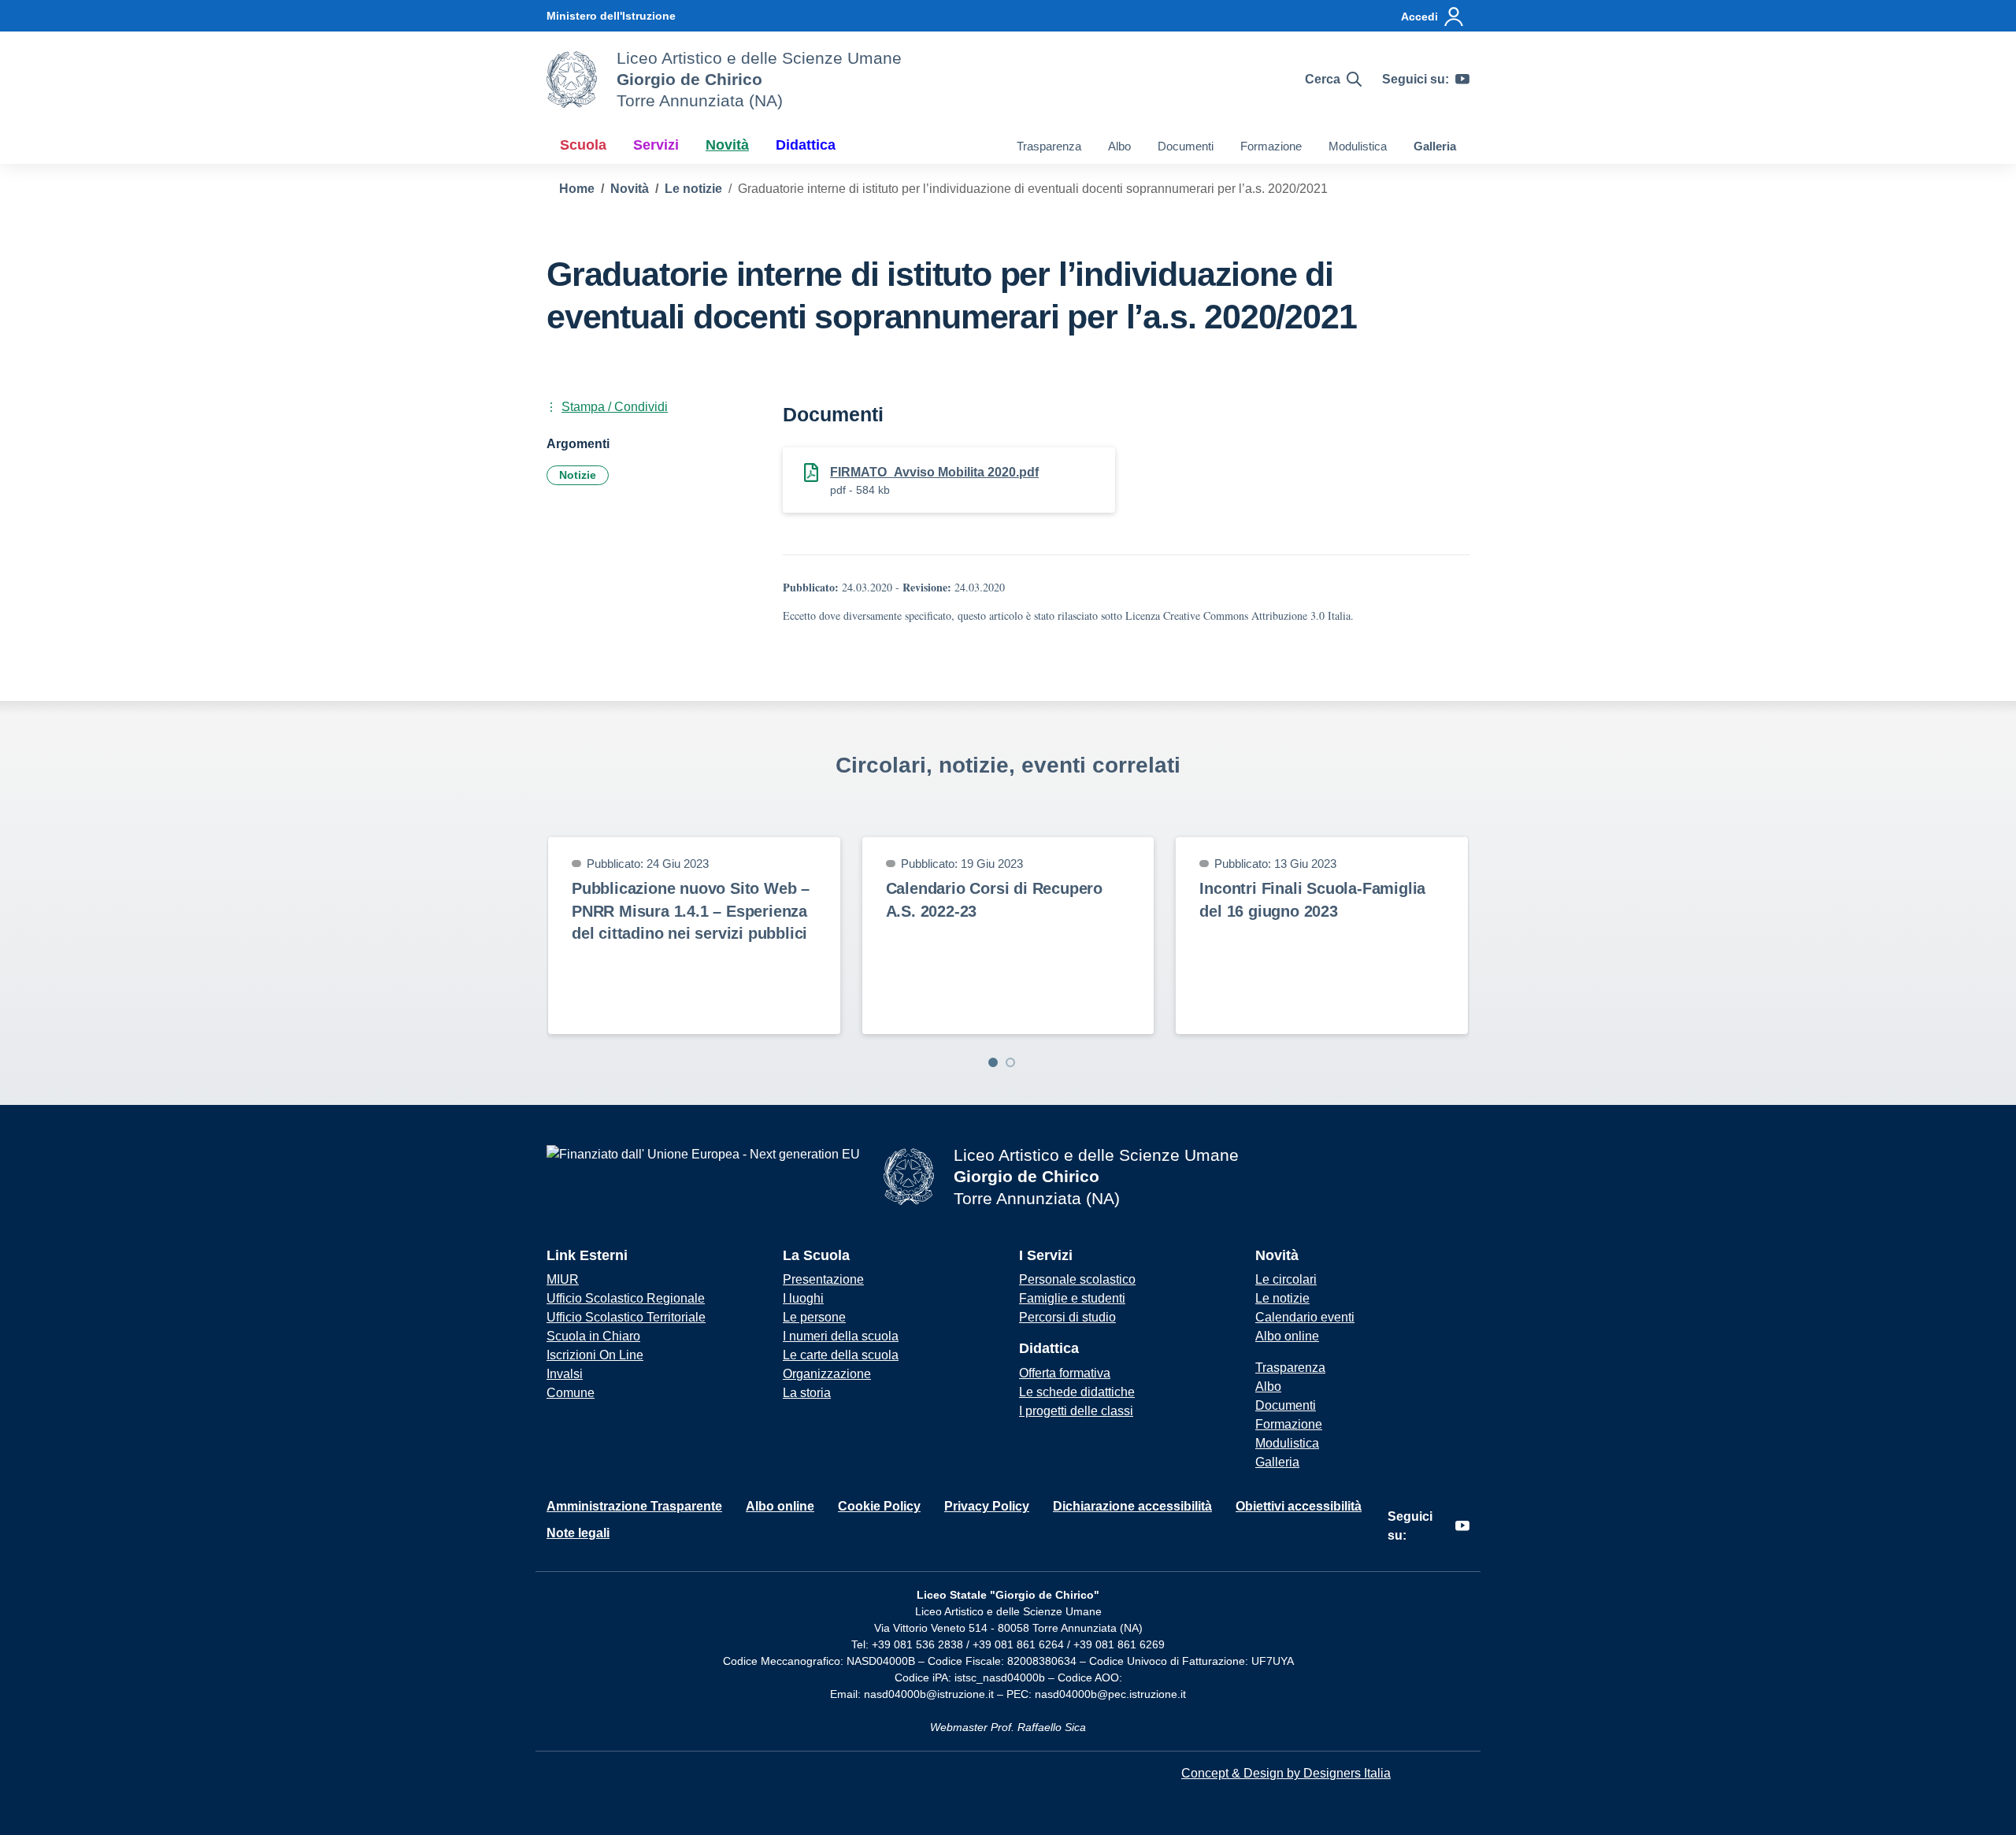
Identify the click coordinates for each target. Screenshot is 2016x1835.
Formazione (1271, 146)
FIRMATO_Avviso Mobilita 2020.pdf (934, 472)
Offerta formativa (1065, 1373)
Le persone (814, 1317)
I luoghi (803, 1298)
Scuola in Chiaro (593, 1336)
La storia (807, 1393)
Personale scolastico (1077, 1279)
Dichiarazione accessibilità (1132, 1506)
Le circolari (1286, 1279)
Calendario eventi (1305, 1317)
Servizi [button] (656, 145)
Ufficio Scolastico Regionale (626, 1298)
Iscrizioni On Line (595, 1355)
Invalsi (565, 1374)
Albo (1119, 146)
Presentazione (823, 1279)
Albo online (1287, 1336)
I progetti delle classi (1076, 1411)
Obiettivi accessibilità (1299, 1506)
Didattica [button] (806, 145)
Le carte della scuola (841, 1355)
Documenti (1186, 146)
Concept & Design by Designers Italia (1286, 1773)
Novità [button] (727, 145)
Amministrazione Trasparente (634, 1506)
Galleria (1435, 146)
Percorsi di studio (1067, 1317)
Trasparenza (1049, 146)
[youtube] (1462, 80)
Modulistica (1358, 146)
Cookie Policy (879, 1506)
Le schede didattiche (1077, 1392)
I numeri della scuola (841, 1336)
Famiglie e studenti (1072, 1298)
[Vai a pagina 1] (993, 1062)
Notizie (578, 475)
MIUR (563, 1279)
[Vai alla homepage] (572, 80)
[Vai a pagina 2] (1010, 1062)
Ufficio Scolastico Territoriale (626, 1317)
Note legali (578, 1533)
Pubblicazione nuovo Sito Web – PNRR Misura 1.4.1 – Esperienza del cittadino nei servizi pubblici (691, 911)
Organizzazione (827, 1374)
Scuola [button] (583, 145)
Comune (571, 1393)
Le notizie (1282, 1298)
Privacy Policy (987, 1506)
